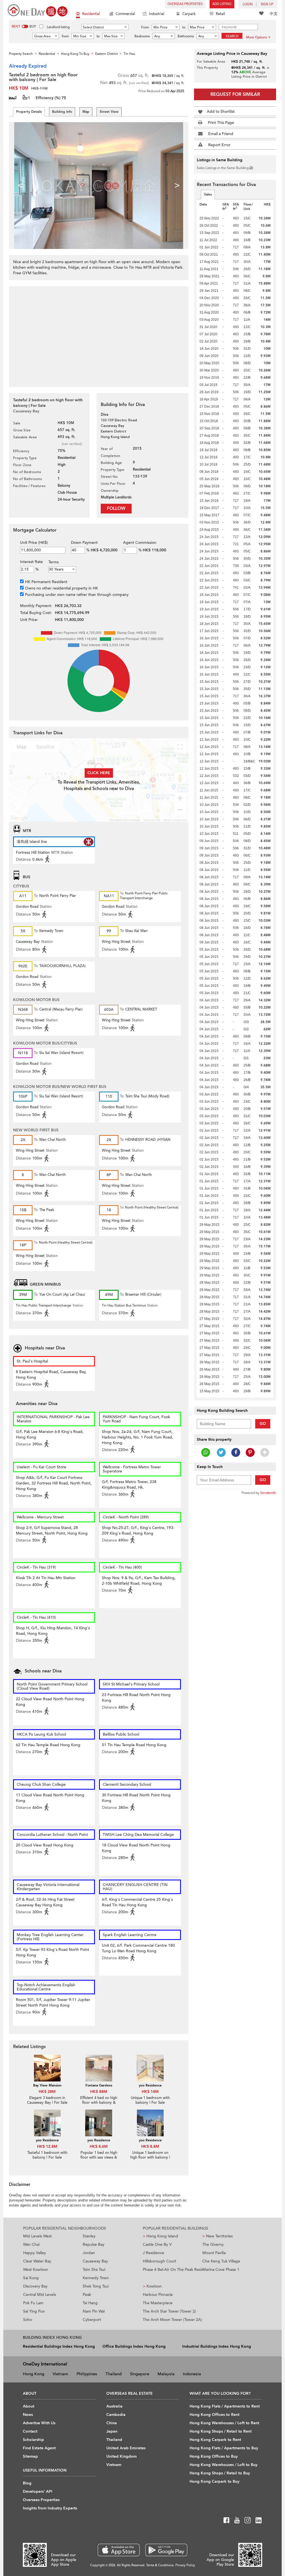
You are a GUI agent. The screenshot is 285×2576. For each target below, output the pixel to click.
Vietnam (60, 2374)
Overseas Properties (185, 4)
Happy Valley (35, 2253)
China (112, 2423)
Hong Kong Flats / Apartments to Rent (225, 2406)
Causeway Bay (95, 2261)
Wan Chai (31, 2244)
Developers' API (38, 2491)
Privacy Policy (185, 2565)
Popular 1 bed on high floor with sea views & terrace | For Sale (99, 2157)
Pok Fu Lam (33, 2303)
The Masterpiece (158, 2303)
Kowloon (152, 2286)
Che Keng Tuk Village (221, 2261)
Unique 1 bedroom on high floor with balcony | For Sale (150, 2157)
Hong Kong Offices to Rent (214, 2415)
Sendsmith (268, 1493)
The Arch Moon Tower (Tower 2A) (172, 2320)
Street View (109, 112)
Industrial (157, 14)
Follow (116, 508)
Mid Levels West (37, 2236)
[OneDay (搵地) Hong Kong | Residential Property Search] (38, 10)
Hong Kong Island (160, 2236)
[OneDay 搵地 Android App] (166, 2550)
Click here (99, 773)
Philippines (87, 2374)
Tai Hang (90, 2303)
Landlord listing (58, 27)
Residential (91, 14)
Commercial (125, 14)
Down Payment (84, 543)
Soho (28, 2320)
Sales (208, 194)
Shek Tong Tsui (96, 2286)
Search (232, 36)
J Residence (153, 2253)
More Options (256, 37)
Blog (27, 2483)
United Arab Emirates (126, 2448)
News (28, 2415)
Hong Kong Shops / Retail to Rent (221, 2431)
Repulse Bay (94, 2244)
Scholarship (33, 2440)
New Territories (218, 2236)
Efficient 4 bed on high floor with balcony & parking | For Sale (99, 2103)
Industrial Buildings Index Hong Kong (217, 2346)
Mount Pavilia (214, 2253)
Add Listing (222, 4)
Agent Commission (140, 543)
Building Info (62, 112)
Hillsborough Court (159, 2261)
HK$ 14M (150, 2092)
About (29, 2406)
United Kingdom (121, 2456)
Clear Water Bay (37, 2261)
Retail (220, 14)
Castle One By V (157, 2244)
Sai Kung (31, 2278)
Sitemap (30, 2456)
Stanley (89, 2236)
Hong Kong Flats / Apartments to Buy (224, 2448)
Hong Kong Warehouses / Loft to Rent (224, 2423)
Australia (114, 2406)
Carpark (189, 14)
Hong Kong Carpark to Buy (214, 2481)
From (145, 27)
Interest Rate (31, 562)
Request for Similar (235, 94)
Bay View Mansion (47, 2085)
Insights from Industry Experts (50, 2508)
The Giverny (213, 2244)
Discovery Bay (35, 2286)
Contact (30, 2431)
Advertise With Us (39, 2423)
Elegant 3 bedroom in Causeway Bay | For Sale (47, 2100)
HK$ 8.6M (99, 2146)
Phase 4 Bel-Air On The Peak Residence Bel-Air (173, 2270)
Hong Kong (34, 2374)
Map (86, 112)
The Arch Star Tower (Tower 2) (169, 2311)
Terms (54, 562)
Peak (87, 2295)
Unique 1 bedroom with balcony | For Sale (150, 2100)
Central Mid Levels (40, 2295)
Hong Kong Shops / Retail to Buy (220, 2473)
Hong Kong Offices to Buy (214, 2456)
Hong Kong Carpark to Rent (215, 2440)
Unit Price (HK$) (34, 543)
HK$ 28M (47, 2092)
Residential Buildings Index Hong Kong (59, 2346)
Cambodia (116, 2415)
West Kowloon (36, 2270)
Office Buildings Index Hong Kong (134, 2346)
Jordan (89, 2253)
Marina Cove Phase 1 (221, 2270)
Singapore (140, 2374)
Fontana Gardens (99, 2085)
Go (263, 1424)
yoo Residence (150, 2085)
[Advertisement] (99, 334)
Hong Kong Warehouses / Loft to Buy (223, 2465)
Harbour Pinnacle (158, 2295)
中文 (274, 14)
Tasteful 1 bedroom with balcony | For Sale (47, 2155)
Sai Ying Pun (34, 2311)
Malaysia (166, 2374)
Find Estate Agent (39, 2448)
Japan (112, 2431)
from (65, 36)
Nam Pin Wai (94, 2311)
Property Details (29, 112)
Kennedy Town (96, 2278)
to (184, 27)
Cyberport (92, 2320)
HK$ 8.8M (150, 2146)
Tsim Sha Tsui (94, 2270)
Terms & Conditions (160, 2565)
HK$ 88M (99, 2092)
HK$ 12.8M (47, 2146)
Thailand (114, 2374)
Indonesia (192, 2374)
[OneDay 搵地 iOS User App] (119, 2550)
